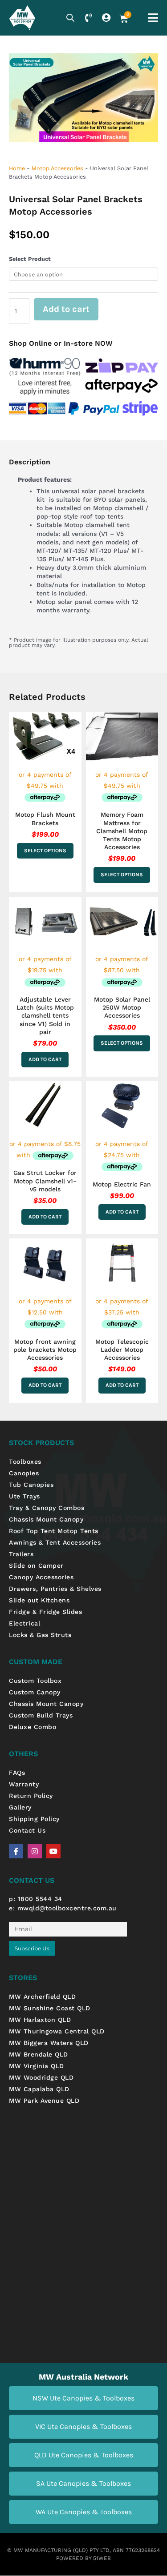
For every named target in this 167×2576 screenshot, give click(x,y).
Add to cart (66, 309)
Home (17, 168)
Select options (45, 851)
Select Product (30, 259)
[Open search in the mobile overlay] (70, 18)
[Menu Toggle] (153, 18)
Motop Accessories (57, 168)
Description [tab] (30, 462)
